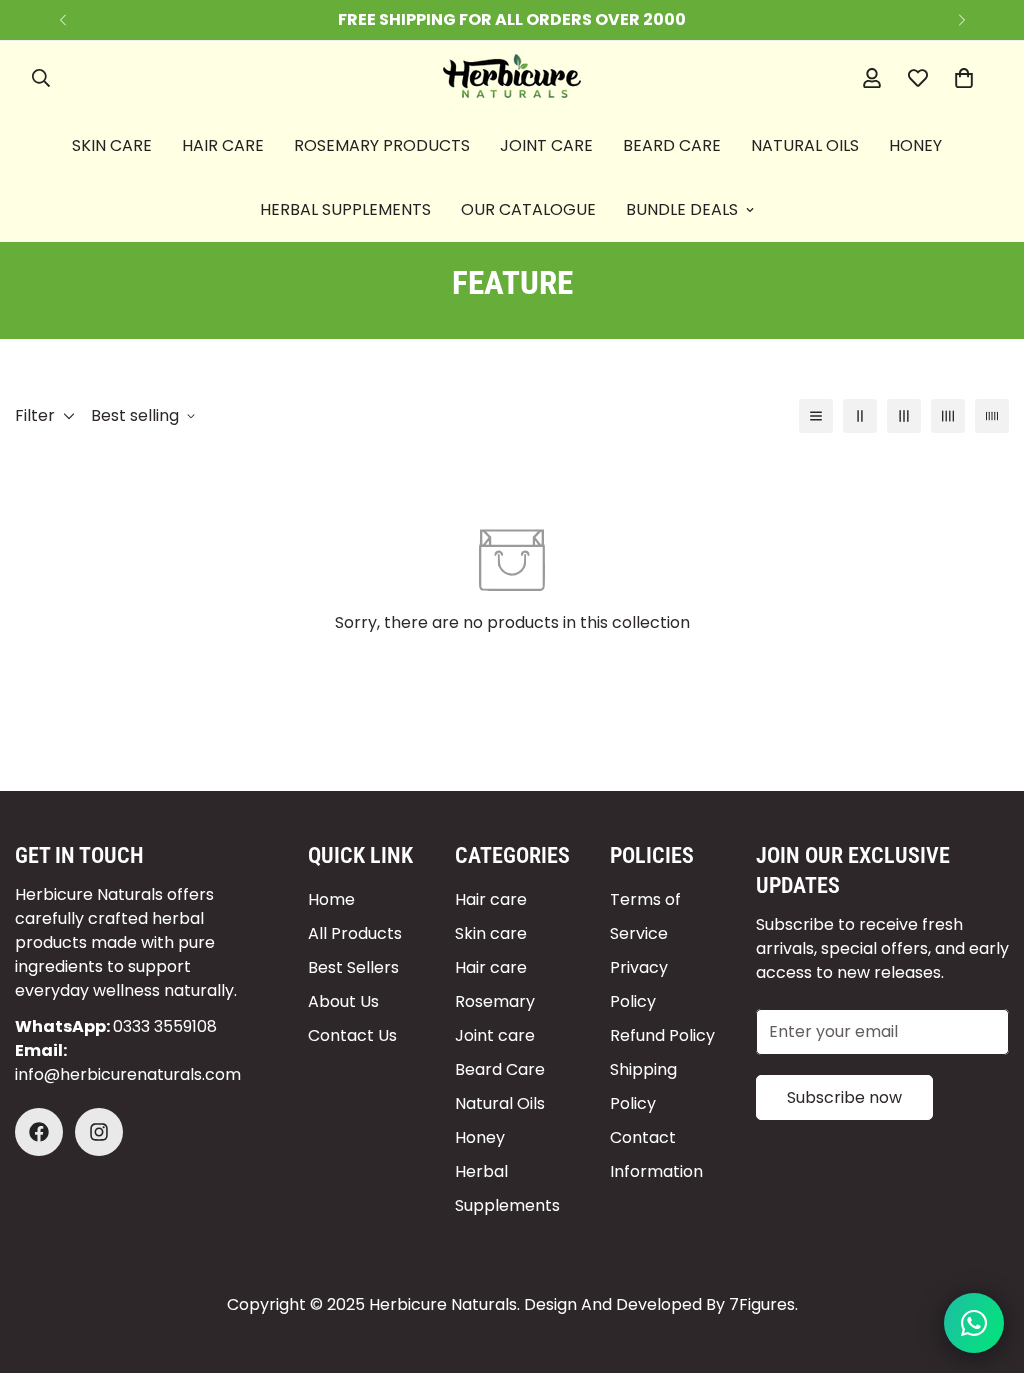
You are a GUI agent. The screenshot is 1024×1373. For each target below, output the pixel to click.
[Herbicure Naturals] (512, 77)
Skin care (491, 933)
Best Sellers (353, 967)
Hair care (491, 899)
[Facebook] (39, 1132)
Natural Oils (805, 145)
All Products (355, 933)
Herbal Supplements (345, 209)
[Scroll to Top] (985, 1264)
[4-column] (948, 416)
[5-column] (992, 416)
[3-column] (904, 416)
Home (331, 899)
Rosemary (495, 1001)
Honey (915, 145)
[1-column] (816, 416)
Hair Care (223, 145)
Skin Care (112, 145)
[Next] (961, 20)
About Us (343, 1001)
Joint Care (546, 145)
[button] (964, 78)
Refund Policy (662, 1035)
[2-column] (860, 416)
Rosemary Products (382, 145)
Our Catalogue (528, 209)
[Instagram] (99, 1132)
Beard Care (672, 145)
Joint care (495, 1035)
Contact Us (352, 1035)
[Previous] (62, 20)
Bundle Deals (682, 209)
